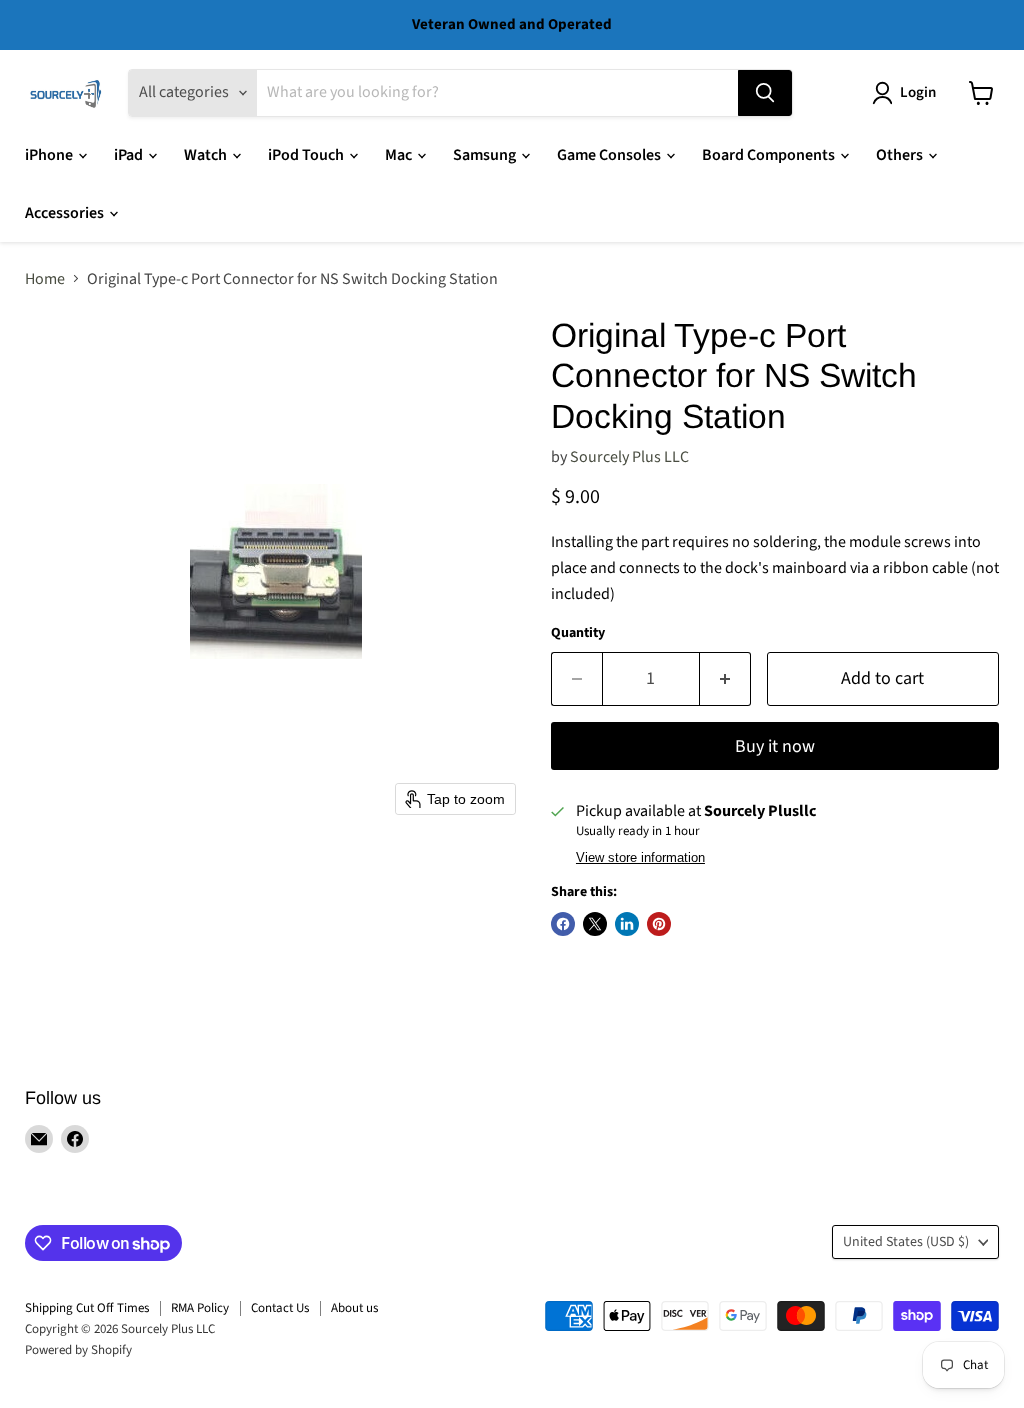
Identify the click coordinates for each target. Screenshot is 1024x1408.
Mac (400, 155)
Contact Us (280, 1308)
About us (354, 1308)
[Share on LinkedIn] (627, 924)
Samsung (486, 155)
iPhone (50, 155)
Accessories (66, 213)
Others (901, 155)
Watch (207, 155)
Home (45, 279)
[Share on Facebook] (563, 924)
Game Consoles (610, 155)
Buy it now (775, 746)
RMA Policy (200, 1308)
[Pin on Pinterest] (659, 924)
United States (906, 1242)
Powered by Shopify (78, 1350)
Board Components (770, 155)
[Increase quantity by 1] (725, 679)
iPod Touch (307, 155)
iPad (130, 155)
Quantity (578, 633)
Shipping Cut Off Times (87, 1308)
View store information (640, 858)
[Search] (765, 93)
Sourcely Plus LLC (629, 457)
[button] (908, 93)
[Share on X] (595, 924)
